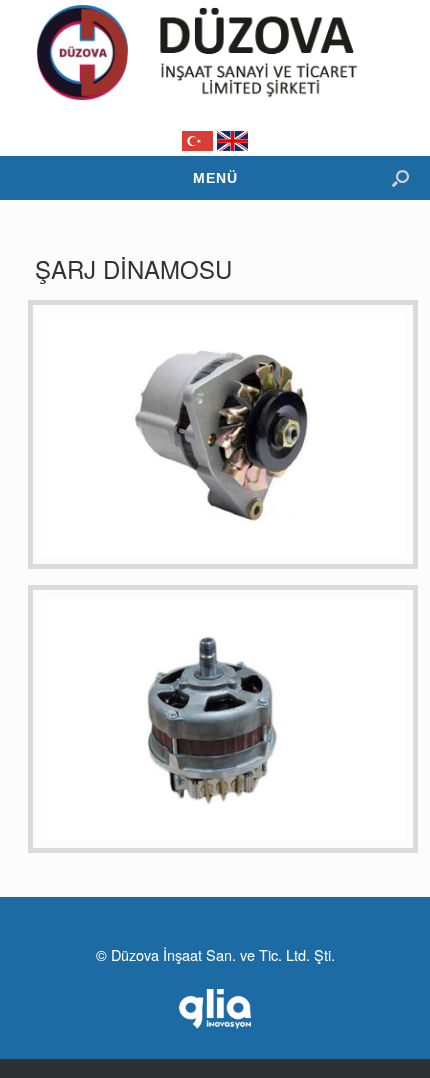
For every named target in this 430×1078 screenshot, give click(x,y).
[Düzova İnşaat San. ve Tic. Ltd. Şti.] (215, 53)
